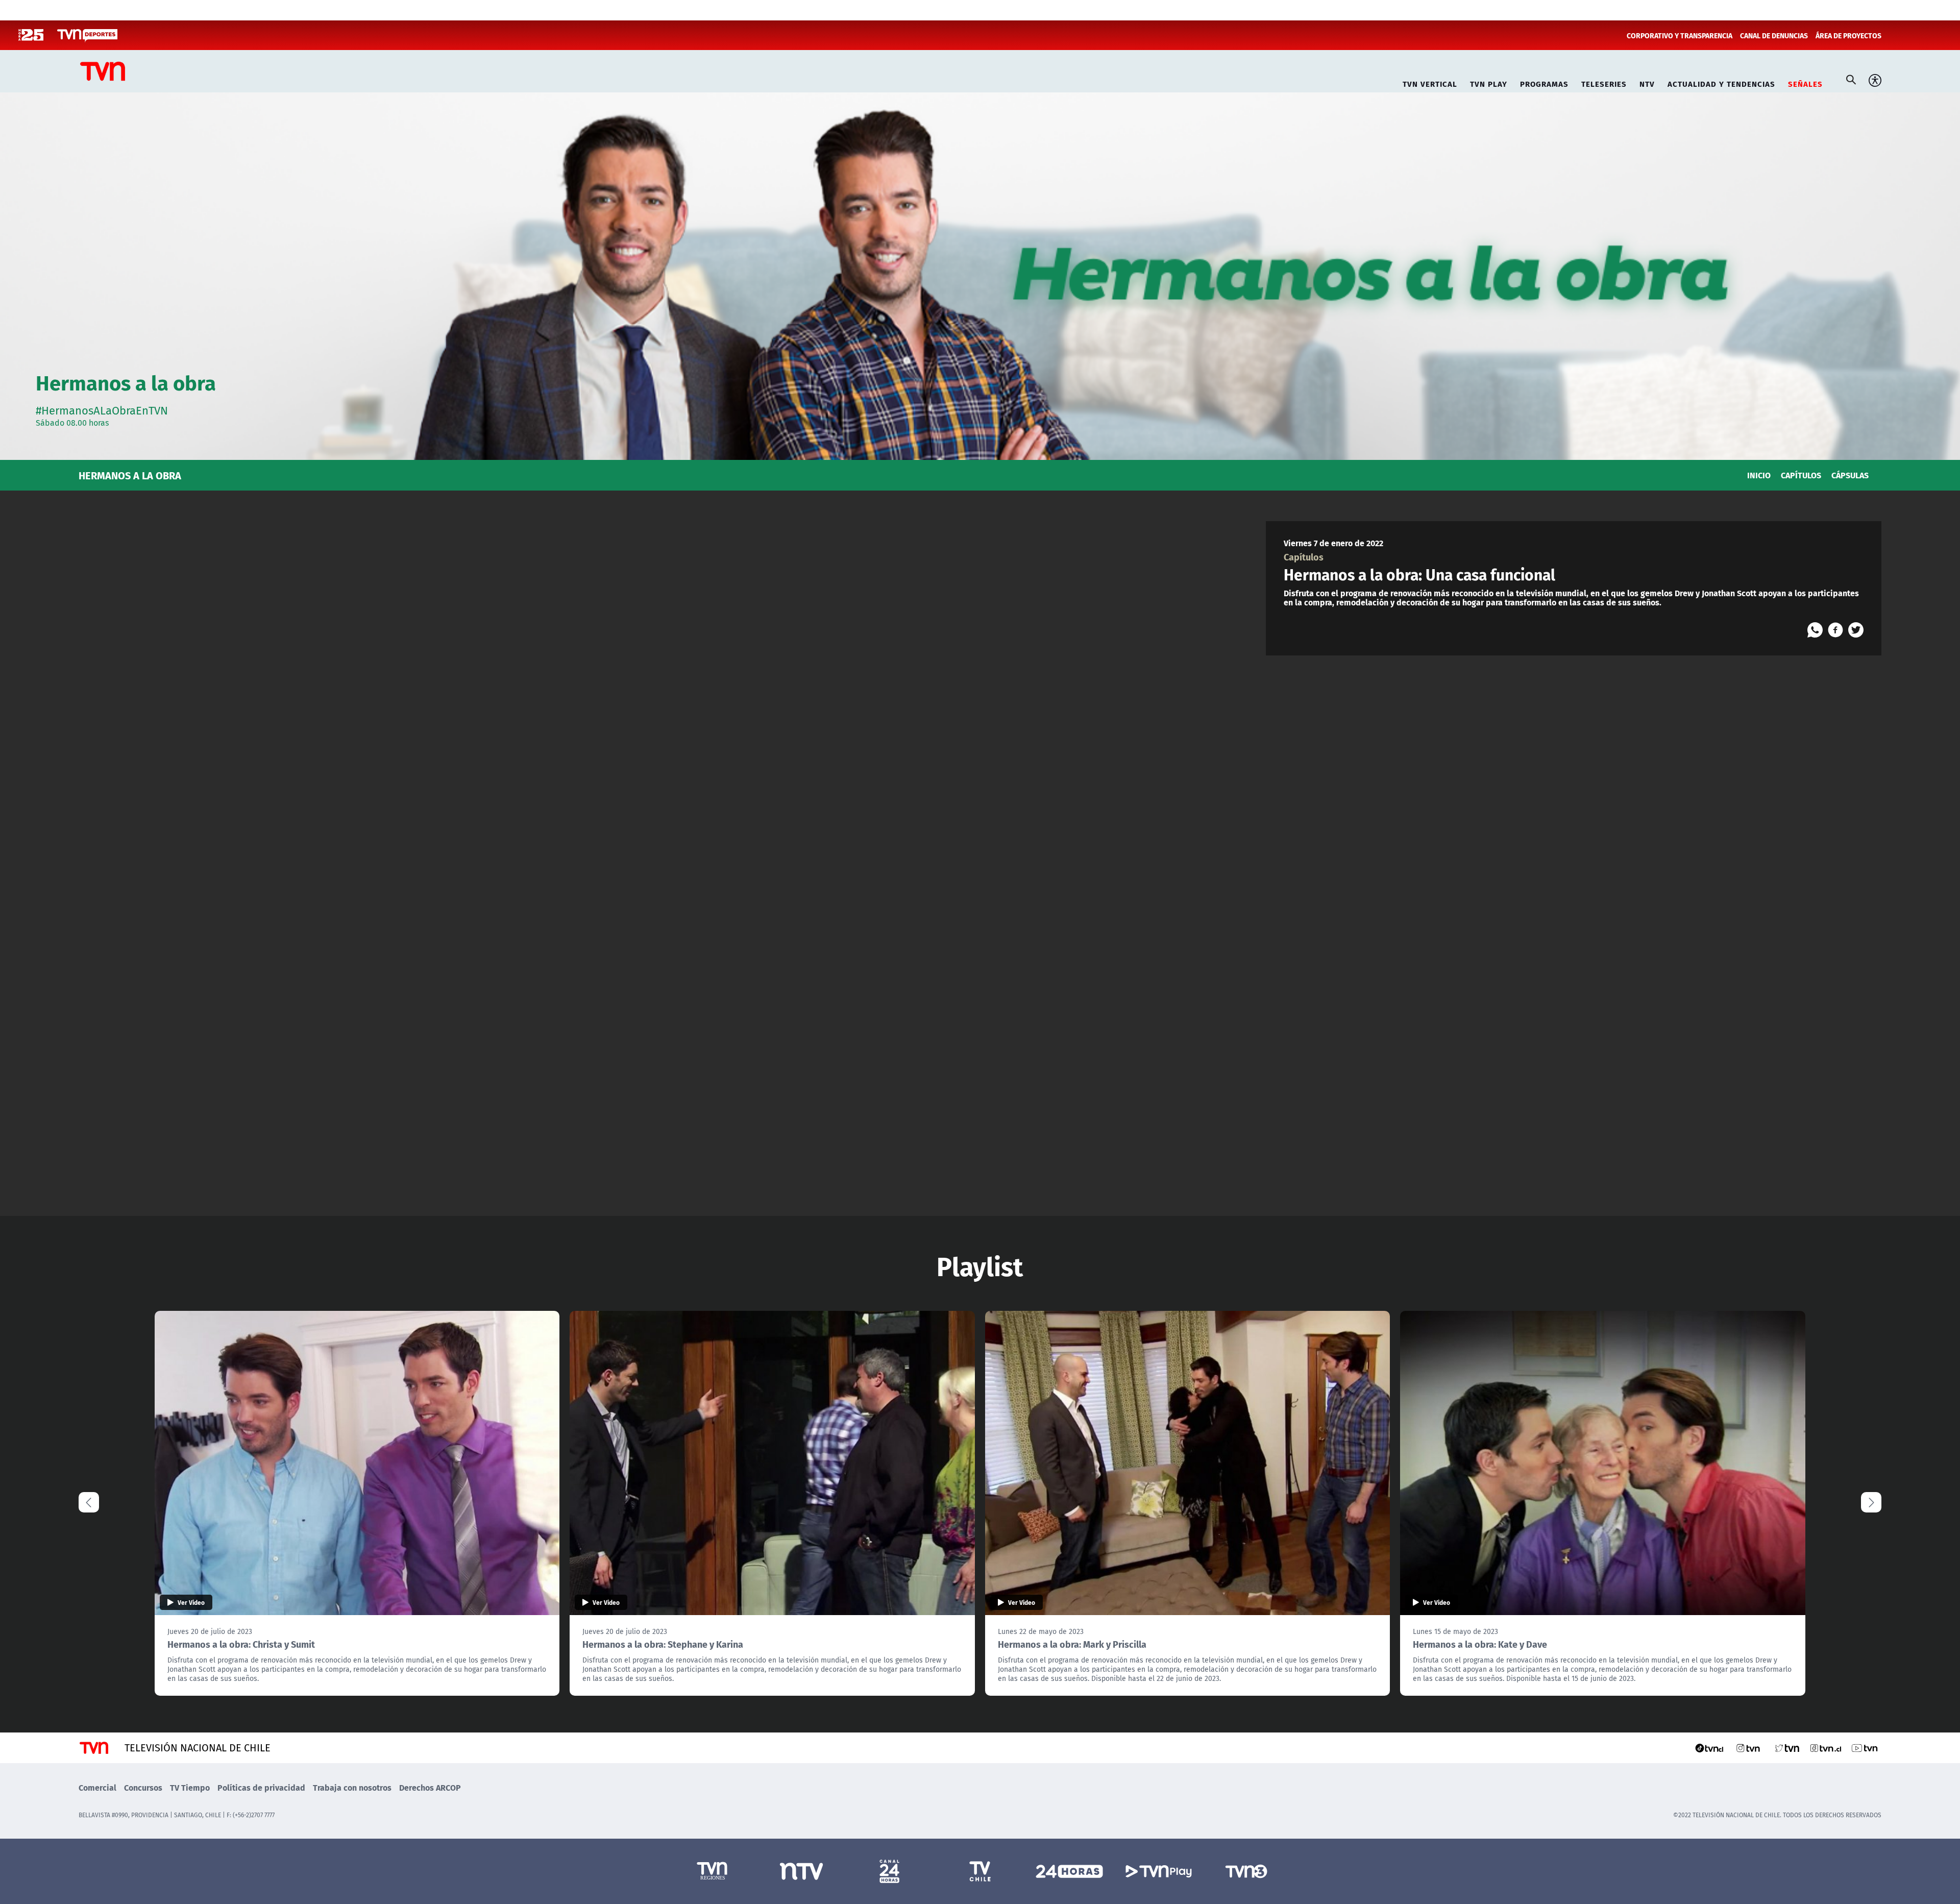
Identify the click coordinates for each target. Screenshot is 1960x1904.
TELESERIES (1604, 82)
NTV (1647, 82)
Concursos (143, 1787)
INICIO (1759, 475)
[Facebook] (1835, 630)
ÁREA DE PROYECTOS (1848, 35)
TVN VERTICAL (1430, 82)
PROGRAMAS (1544, 82)
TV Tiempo (190, 1787)
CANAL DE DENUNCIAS (1774, 35)
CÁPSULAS (1850, 475)
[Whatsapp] (1815, 630)
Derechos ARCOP (430, 1787)
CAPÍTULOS (1801, 475)
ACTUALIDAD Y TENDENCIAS (1721, 82)
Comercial (97, 1787)
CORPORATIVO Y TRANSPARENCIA (1680, 35)
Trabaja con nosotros (352, 1787)
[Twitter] (1856, 630)
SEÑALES (1805, 82)
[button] (1871, 1502)
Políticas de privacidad (261, 1787)
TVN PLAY (1489, 82)
